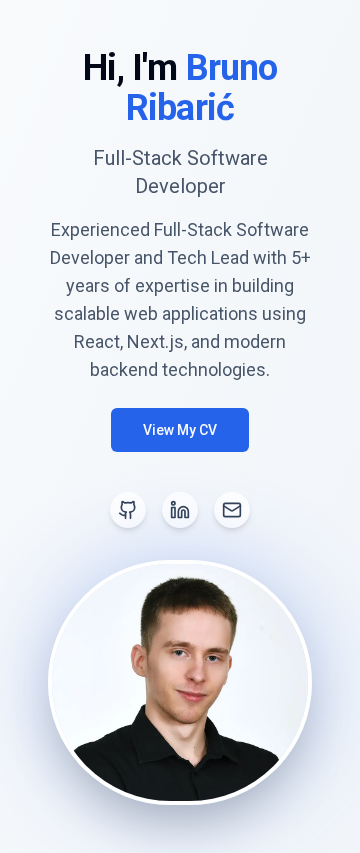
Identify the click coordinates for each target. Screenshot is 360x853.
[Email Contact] (232, 510)
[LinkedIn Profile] (180, 510)
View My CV (180, 430)
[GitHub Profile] (128, 510)
